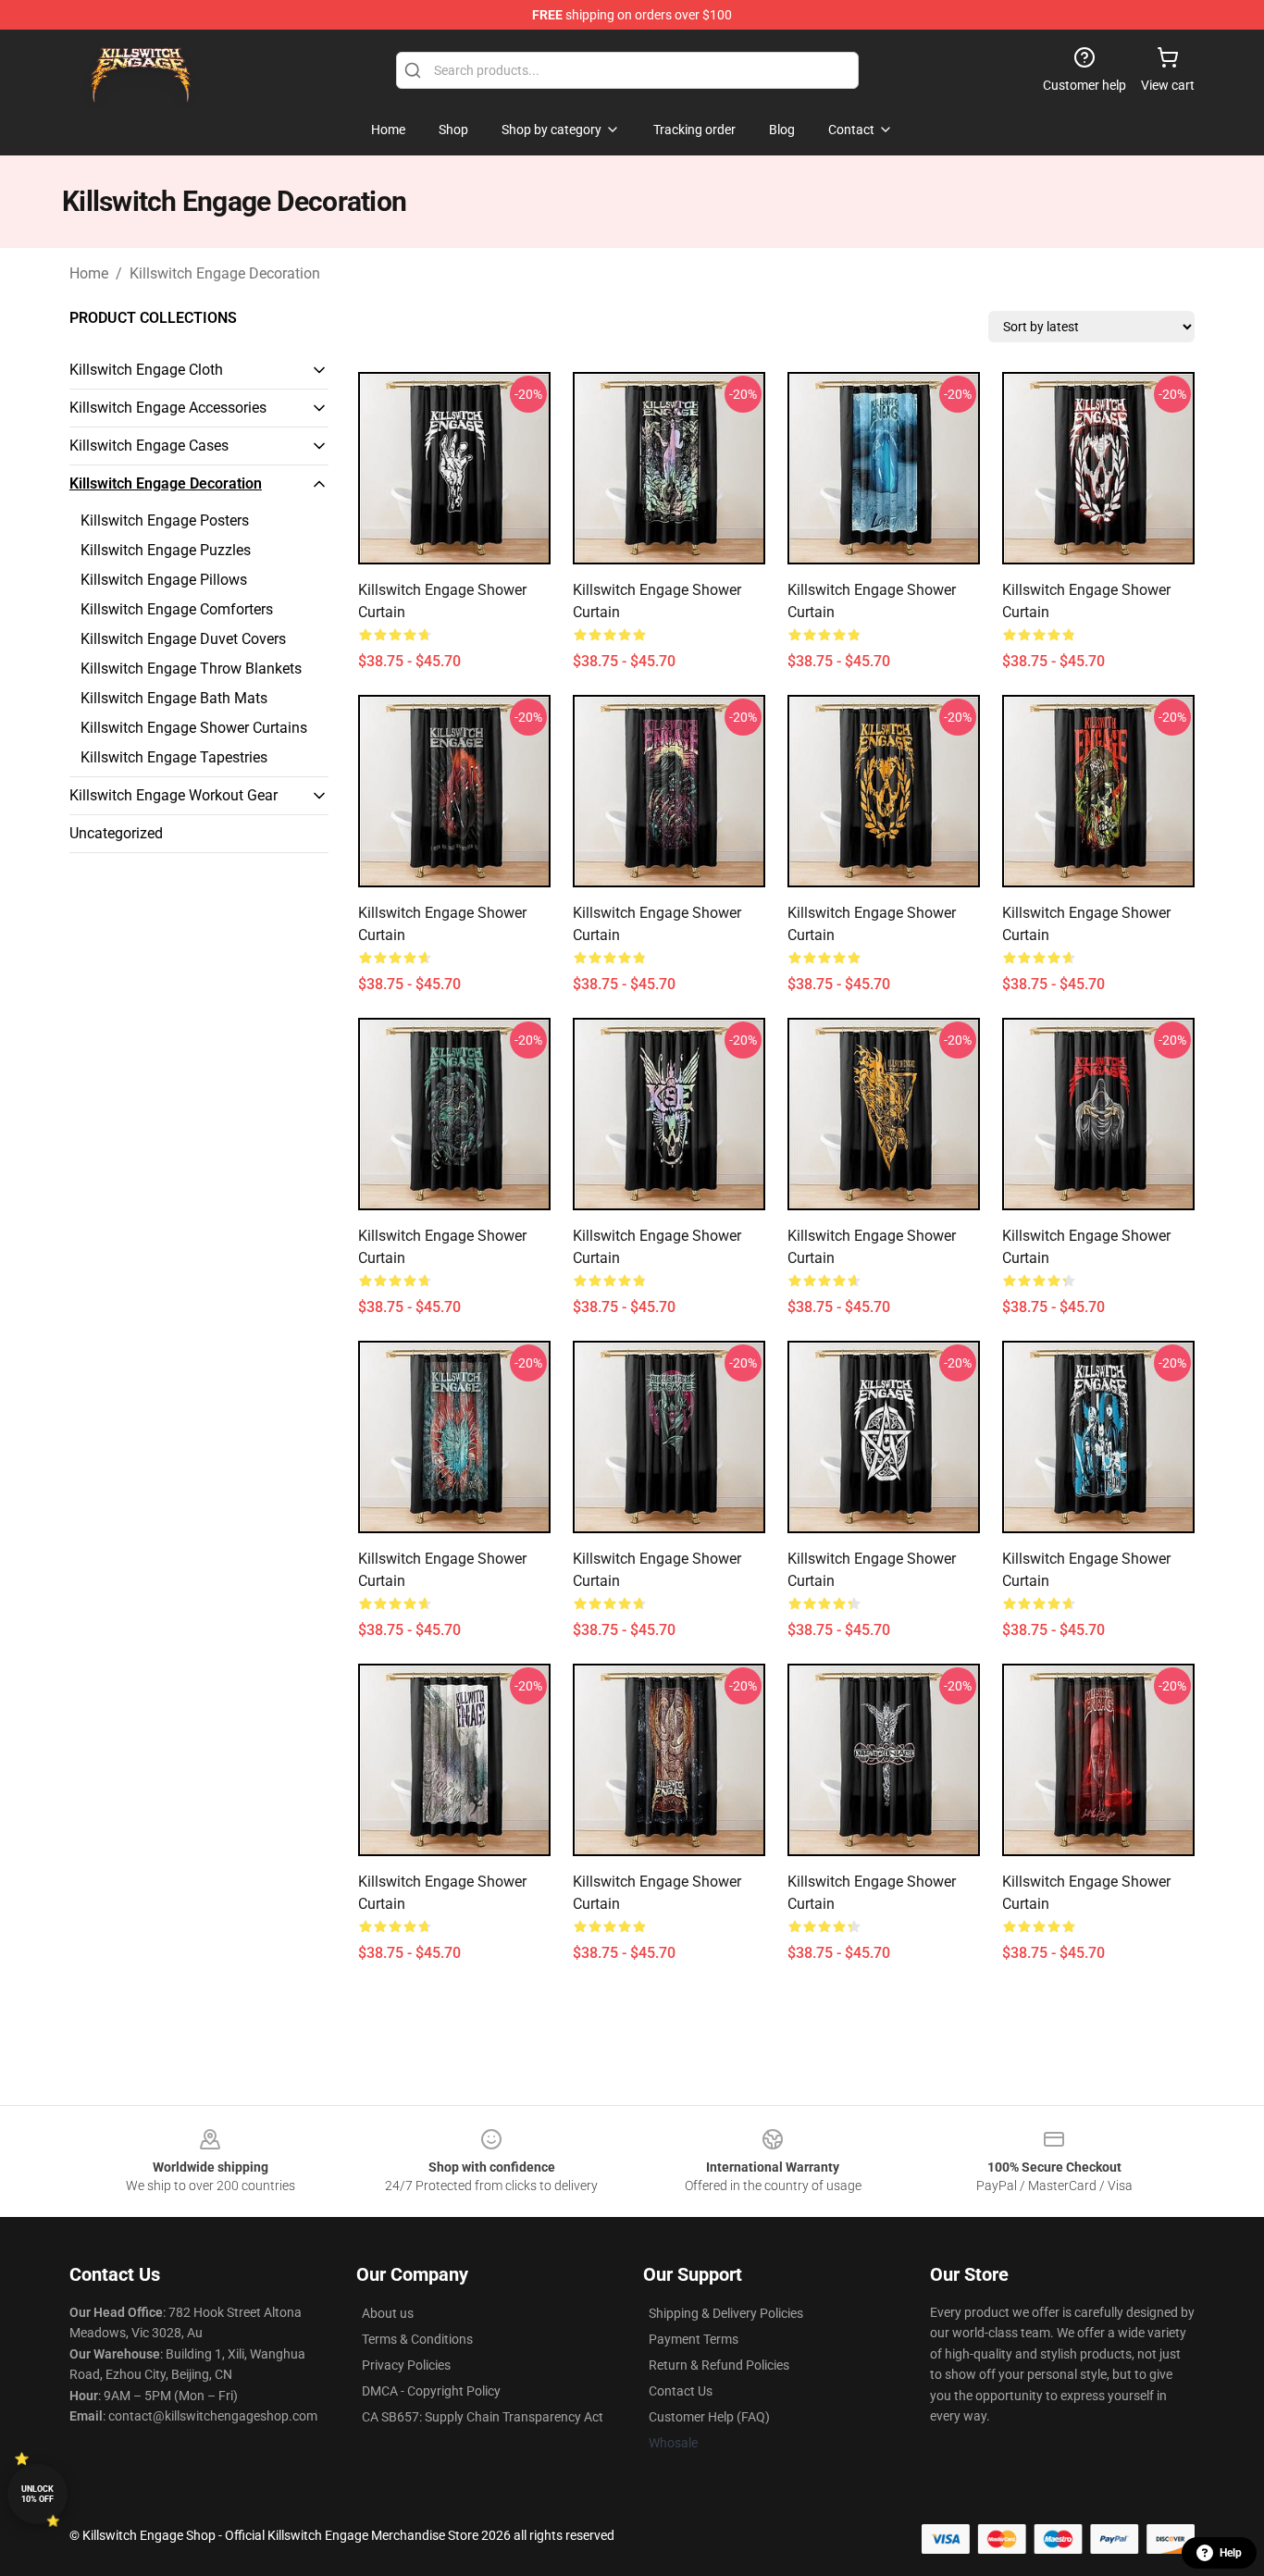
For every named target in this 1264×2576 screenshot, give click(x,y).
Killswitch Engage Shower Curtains (194, 728)
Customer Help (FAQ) (709, 2417)
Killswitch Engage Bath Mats (174, 698)
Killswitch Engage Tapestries (174, 757)
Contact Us (681, 2391)
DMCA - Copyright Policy (431, 2391)
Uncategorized (116, 833)
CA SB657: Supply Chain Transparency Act (483, 2417)
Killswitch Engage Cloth (146, 370)
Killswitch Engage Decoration (225, 273)
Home (89, 273)
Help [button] (1231, 2553)
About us (388, 2313)
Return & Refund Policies (719, 2365)
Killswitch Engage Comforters (177, 609)
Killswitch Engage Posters (165, 520)
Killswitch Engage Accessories (168, 408)
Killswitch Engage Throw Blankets (191, 669)
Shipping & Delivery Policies (726, 2313)
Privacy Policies (406, 2365)
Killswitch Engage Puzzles (166, 550)
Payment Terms (694, 2339)
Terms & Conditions (417, 2339)
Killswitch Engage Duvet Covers (183, 639)
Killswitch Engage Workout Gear (173, 795)
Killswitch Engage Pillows (164, 580)
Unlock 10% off (37, 2494)
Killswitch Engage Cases (149, 446)
